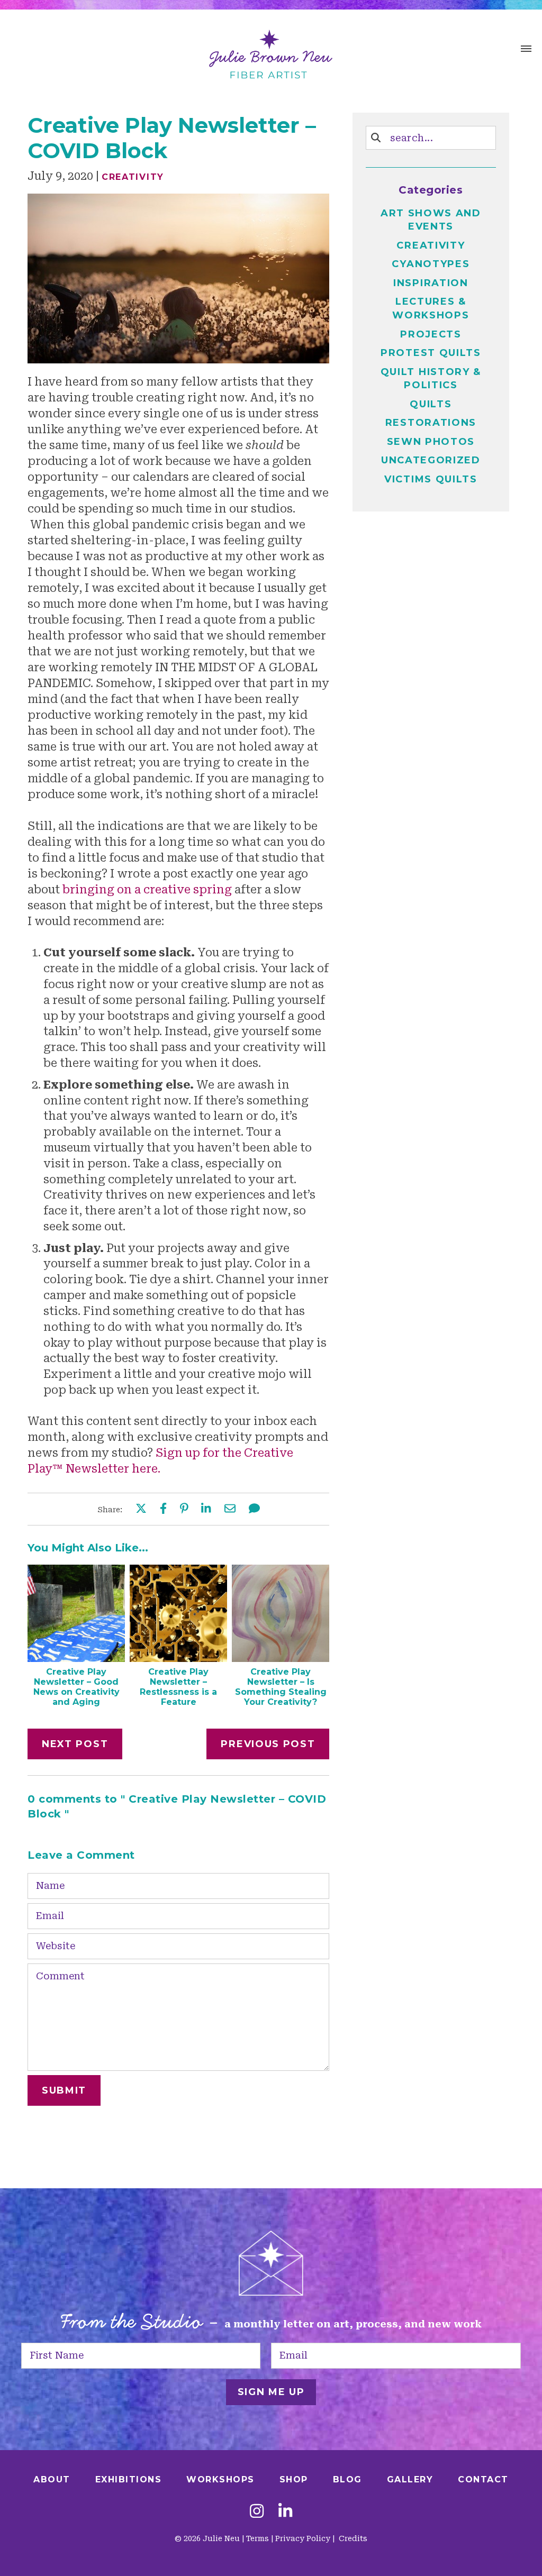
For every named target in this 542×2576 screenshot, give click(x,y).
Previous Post (268, 1744)
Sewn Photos (431, 442)
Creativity (133, 177)
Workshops (220, 2479)
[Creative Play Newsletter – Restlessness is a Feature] (178, 1658)
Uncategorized (431, 460)
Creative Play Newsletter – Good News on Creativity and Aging (76, 1687)
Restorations (431, 423)
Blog (347, 2479)
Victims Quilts (431, 479)
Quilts (431, 404)
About (52, 2479)
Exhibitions (129, 2479)
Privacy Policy (303, 2538)
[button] (526, 50)
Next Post (75, 1744)
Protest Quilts (431, 353)
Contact (483, 2479)
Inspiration (431, 283)
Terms (258, 2538)
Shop (294, 2479)
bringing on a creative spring (147, 890)
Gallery (410, 2479)
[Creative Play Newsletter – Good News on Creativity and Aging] (76, 1658)
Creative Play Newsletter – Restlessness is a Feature (178, 1687)
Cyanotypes (431, 264)
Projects (431, 334)
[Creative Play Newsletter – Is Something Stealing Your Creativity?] (281, 1658)
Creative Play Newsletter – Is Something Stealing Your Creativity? (281, 1687)
